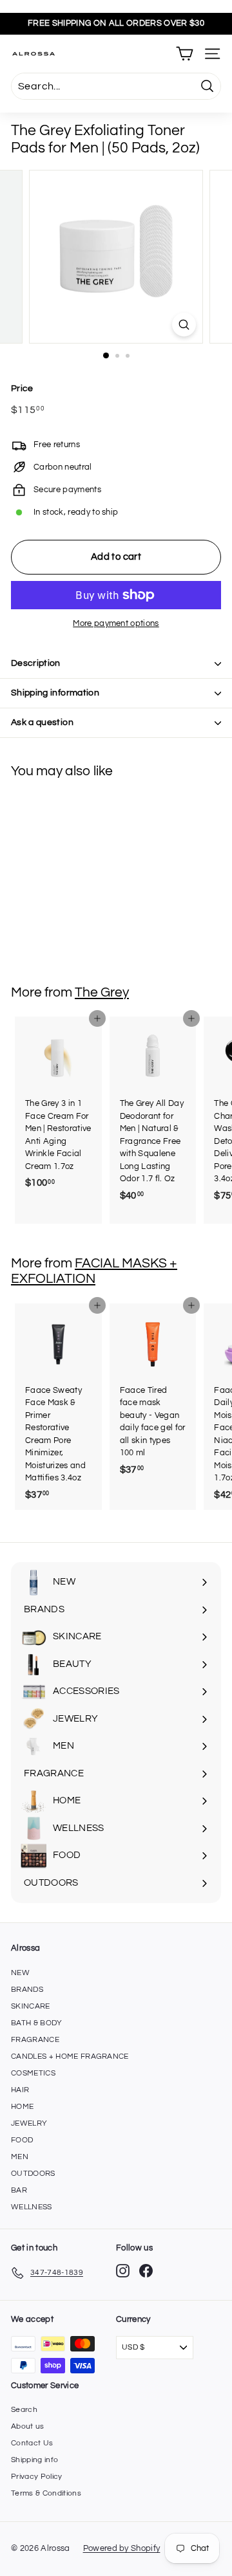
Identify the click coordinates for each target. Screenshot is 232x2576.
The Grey (102, 992)
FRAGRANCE (35, 2040)
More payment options (116, 623)
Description (36, 663)
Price (22, 389)
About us (28, 2426)
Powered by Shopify (122, 2548)
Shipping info (34, 2460)
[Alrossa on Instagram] (123, 2271)
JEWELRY (29, 2123)
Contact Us (32, 2443)
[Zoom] (184, 325)
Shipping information (55, 693)
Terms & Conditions (46, 2493)
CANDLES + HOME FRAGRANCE (70, 2056)
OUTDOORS (33, 2174)
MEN (20, 2157)
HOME (22, 2107)
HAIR (20, 2090)
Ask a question (42, 722)
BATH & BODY (37, 2023)
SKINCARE (31, 2006)
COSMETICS (33, 2073)
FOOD (22, 2140)
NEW (20, 1973)
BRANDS (27, 1990)
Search (24, 2410)
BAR (19, 2190)
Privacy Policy (37, 2477)
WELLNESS (32, 2207)
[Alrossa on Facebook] (146, 2271)
